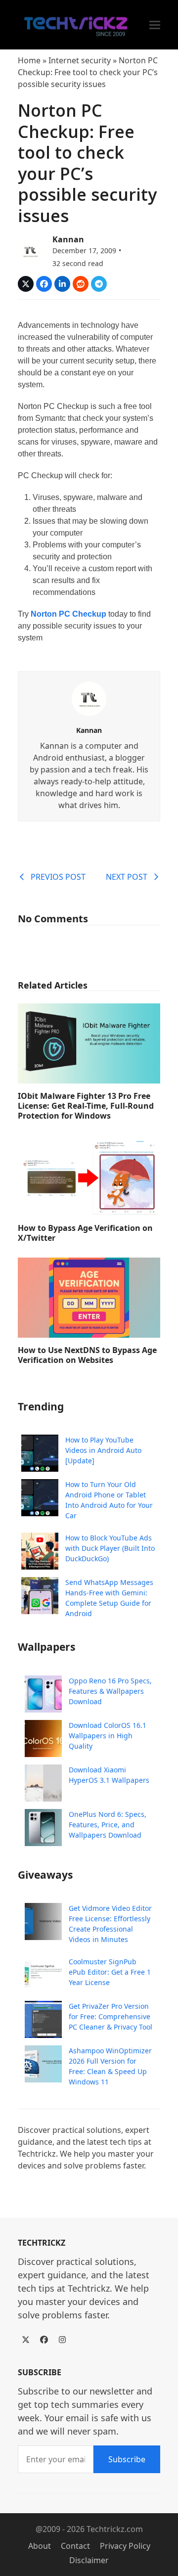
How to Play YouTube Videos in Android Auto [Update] (103, 1450)
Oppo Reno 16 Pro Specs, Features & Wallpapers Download (110, 1691)
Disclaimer (89, 2560)
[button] (155, 25)
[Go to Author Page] (30, 250)
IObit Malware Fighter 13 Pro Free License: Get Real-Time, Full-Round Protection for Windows (86, 1106)
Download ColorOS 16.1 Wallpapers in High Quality (108, 1736)
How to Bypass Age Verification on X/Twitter (85, 1233)
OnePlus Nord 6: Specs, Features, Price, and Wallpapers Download (108, 1825)
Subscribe (127, 2459)
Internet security (80, 60)
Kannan (68, 239)
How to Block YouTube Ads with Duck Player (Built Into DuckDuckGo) (110, 1548)
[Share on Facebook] (44, 284)
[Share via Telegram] (99, 284)
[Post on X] (26, 284)
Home (29, 60)
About (40, 2546)
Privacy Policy (125, 2546)
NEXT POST (127, 877)
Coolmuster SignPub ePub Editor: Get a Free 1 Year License (110, 1972)
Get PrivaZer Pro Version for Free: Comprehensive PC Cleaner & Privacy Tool (111, 2016)
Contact (75, 2546)
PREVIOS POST (58, 877)
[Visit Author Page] (89, 698)
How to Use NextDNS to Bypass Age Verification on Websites (87, 1355)
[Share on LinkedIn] (62, 284)
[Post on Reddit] (81, 284)
